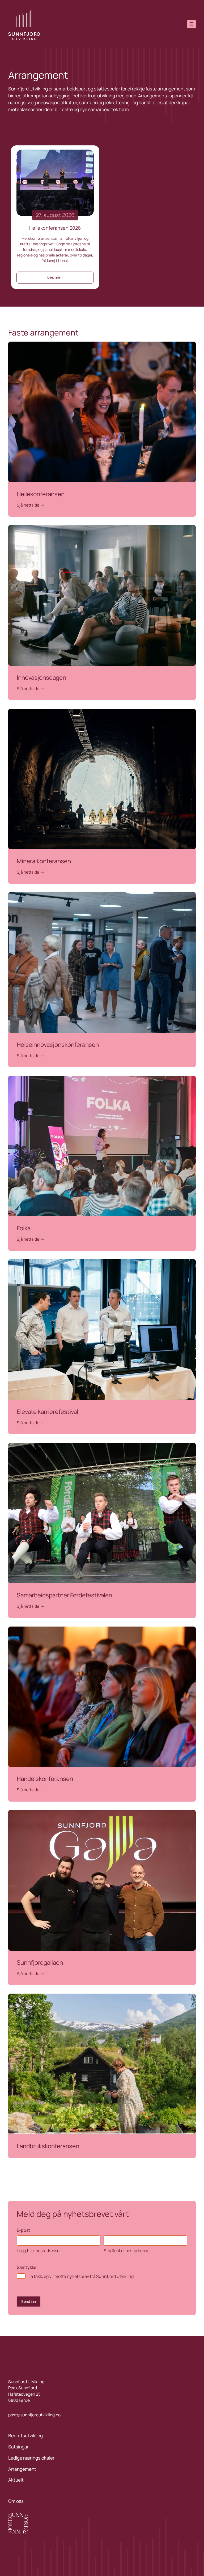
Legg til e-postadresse (38, 2251)
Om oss (16, 2501)
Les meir (55, 277)
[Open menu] (192, 24)
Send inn (29, 2301)
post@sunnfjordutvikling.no (34, 2415)
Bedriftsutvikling (25, 2436)
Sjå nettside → (30, 505)
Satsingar (18, 2447)
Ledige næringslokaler (31, 2458)
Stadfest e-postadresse (126, 2251)
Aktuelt (16, 2480)
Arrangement (22, 2469)
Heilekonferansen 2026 (55, 228)
